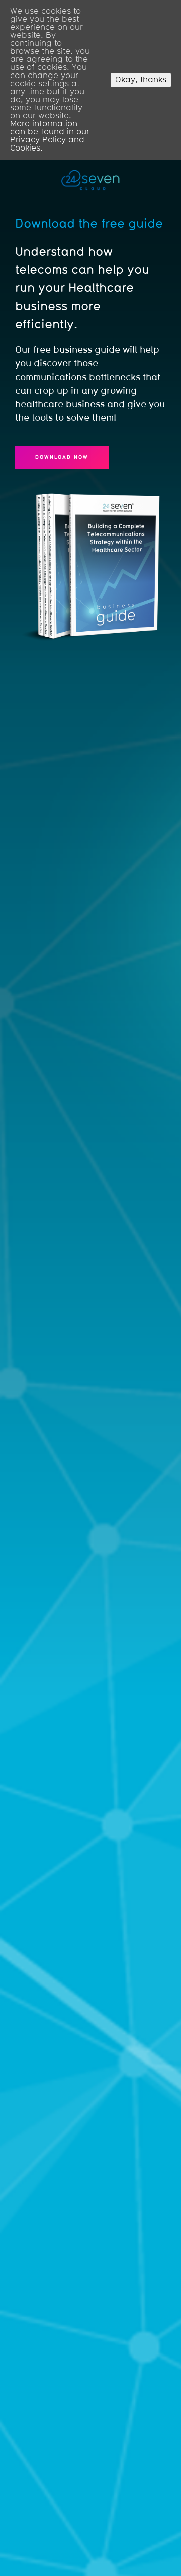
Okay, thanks (141, 80)
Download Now (62, 457)
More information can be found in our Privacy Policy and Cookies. (50, 136)
